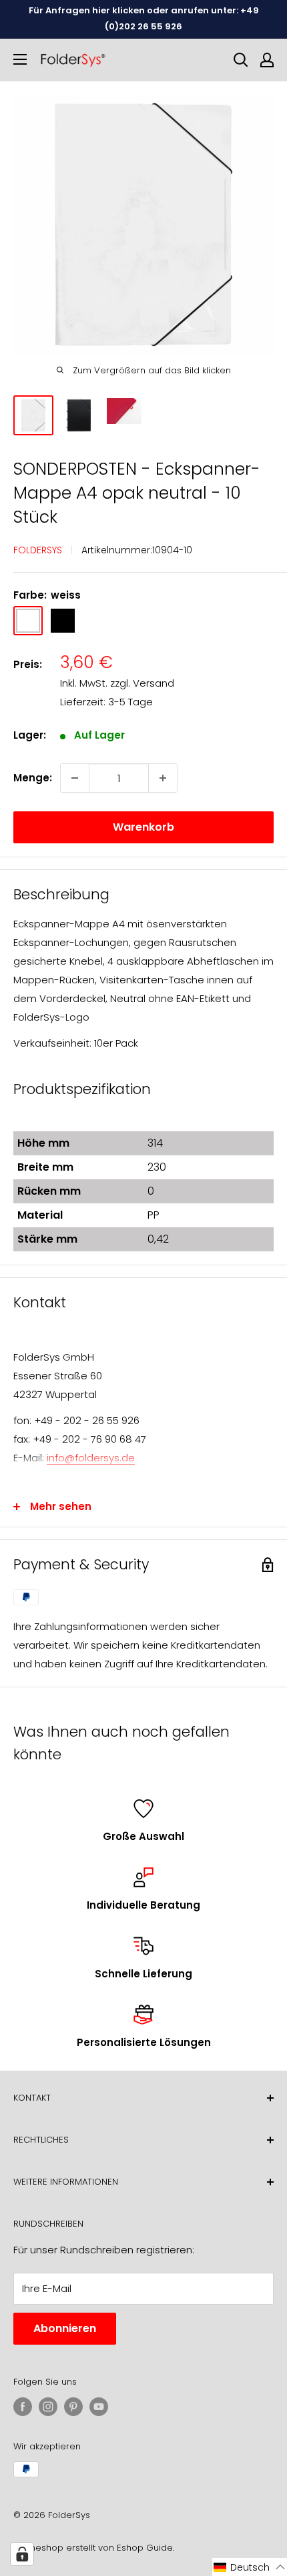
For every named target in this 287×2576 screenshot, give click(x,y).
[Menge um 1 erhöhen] (163, 778)
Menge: (33, 778)
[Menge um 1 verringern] (75, 778)
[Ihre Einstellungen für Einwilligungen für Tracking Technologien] (22, 2554)
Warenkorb (143, 827)
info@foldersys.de (91, 1458)
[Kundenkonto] (267, 60)
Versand (154, 683)
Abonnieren (65, 2328)
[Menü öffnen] (20, 59)
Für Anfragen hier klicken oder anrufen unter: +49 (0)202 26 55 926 (144, 18)
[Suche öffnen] (241, 60)
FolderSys (38, 550)
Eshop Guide (145, 2548)
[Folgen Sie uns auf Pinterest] (73, 2407)
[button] (250, 2567)
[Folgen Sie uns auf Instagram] (48, 2407)
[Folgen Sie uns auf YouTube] (99, 2407)
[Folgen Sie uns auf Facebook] (23, 2407)
